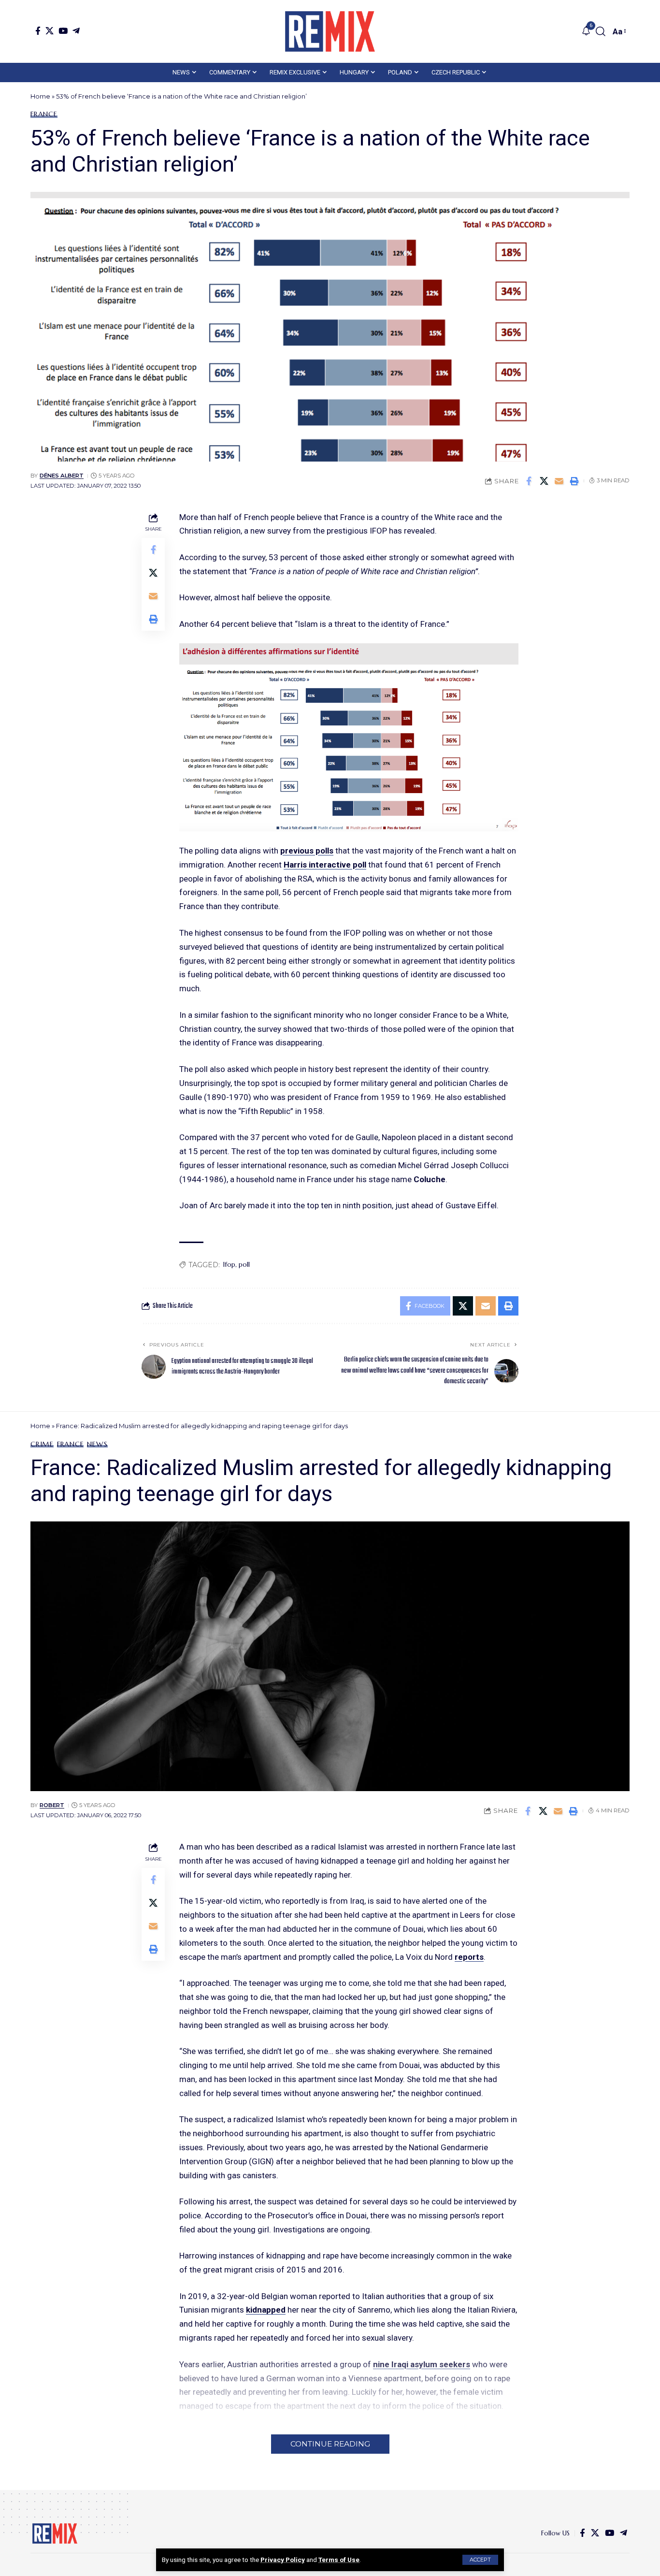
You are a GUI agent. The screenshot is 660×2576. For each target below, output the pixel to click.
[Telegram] (76, 31)
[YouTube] (63, 31)
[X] (50, 31)
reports (469, 1957)
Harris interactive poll (325, 865)
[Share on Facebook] (529, 481)
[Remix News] (330, 31)
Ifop (229, 1264)
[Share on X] (544, 481)
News (97, 1444)
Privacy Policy (283, 2560)
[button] (480, 2560)
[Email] (559, 481)
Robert (52, 1805)
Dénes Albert (62, 476)
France (44, 114)
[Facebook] (38, 31)
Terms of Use (339, 2560)
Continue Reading (330, 2444)
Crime (42, 1444)
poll (244, 1264)
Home (40, 96)
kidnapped (266, 2310)
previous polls (307, 851)
